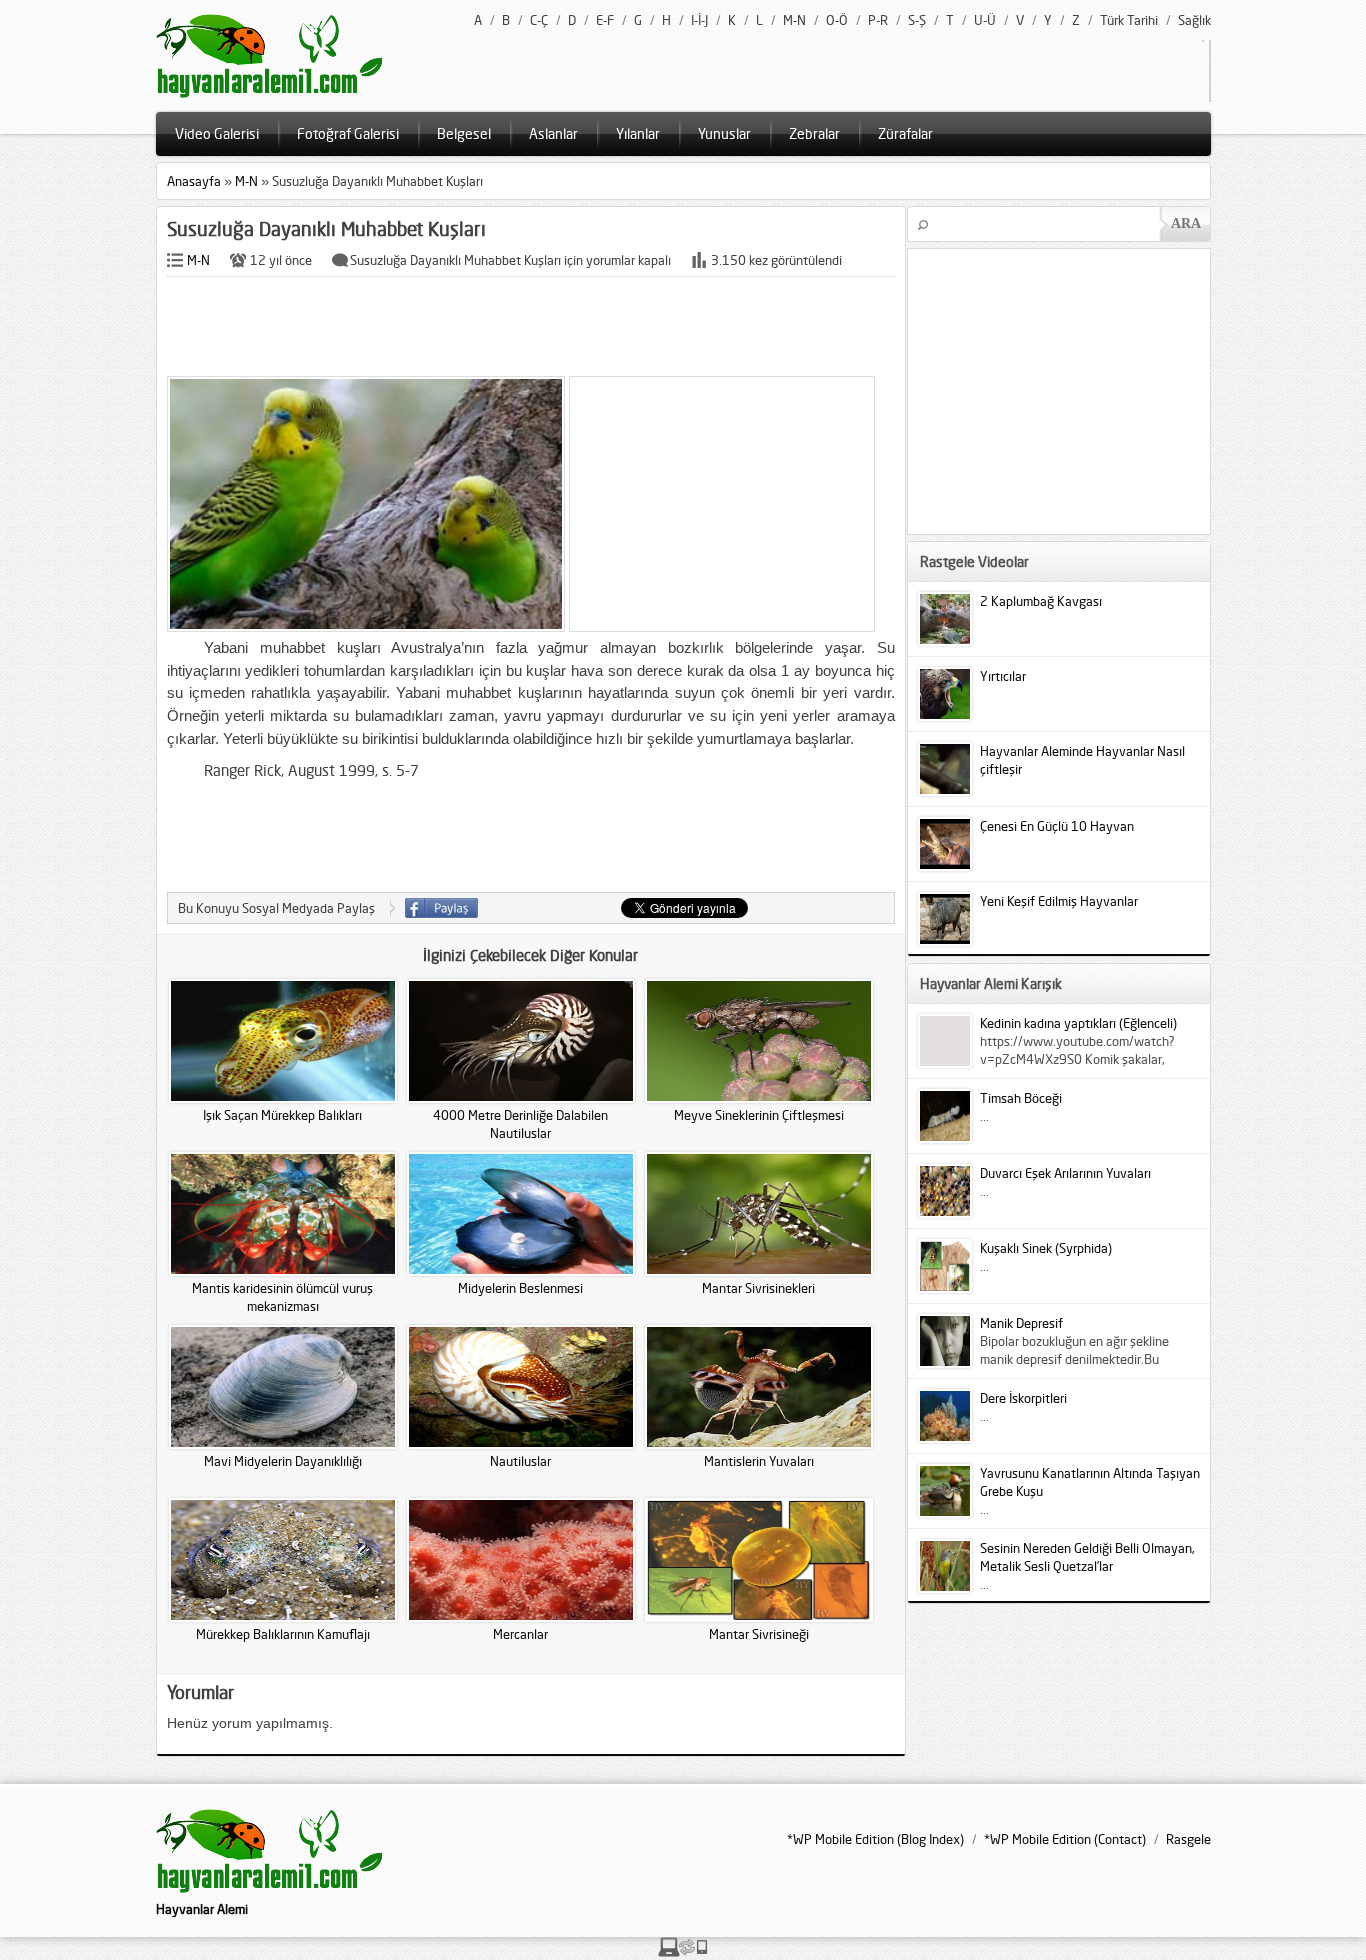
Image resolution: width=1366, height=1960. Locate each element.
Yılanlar (638, 133)
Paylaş (441, 908)
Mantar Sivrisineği (759, 1634)
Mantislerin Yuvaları (759, 1461)
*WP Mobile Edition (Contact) (1065, 1839)
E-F (605, 20)
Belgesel (464, 133)
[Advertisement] (531, 328)
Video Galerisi (217, 133)
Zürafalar (905, 133)
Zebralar (814, 133)
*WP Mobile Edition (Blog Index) (875, 1839)
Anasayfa (194, 181)
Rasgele (1188, 1839)
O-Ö (837, 20)
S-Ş (917, 20)
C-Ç (539, 20)
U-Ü (985, 20)
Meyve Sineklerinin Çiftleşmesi (759, 1115)
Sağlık (1194, 20)
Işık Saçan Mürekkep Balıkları (282, 1115)
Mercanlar (520, 1634)
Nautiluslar (520, 1461)
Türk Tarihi (1129, 20)
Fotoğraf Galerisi (348, 133)
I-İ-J (699, 20)
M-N (794, 20)
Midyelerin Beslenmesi (520, 1288)
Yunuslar (724, 133)
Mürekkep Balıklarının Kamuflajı (283, 1634)
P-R (878, 20)
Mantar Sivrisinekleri (758, 1288)
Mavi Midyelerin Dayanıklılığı (283, 1461)
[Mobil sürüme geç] (683, 1952)
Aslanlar (553, 133)
